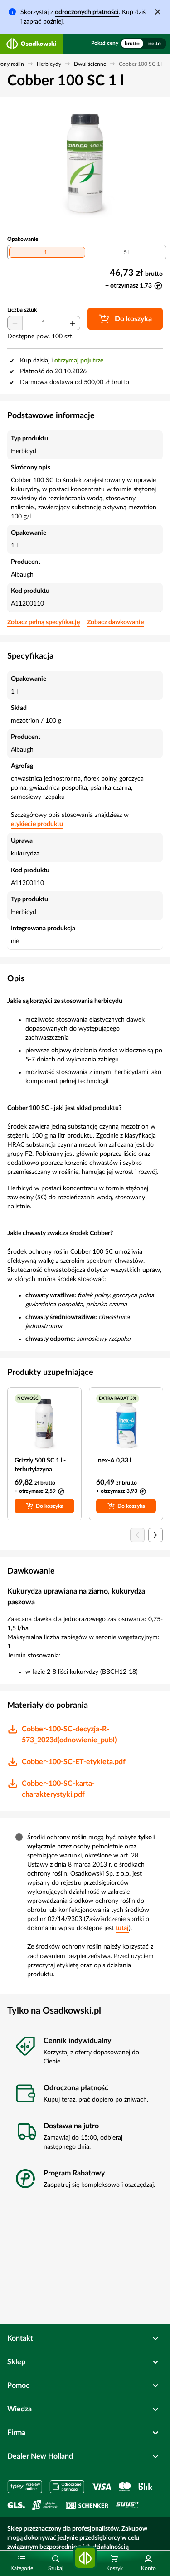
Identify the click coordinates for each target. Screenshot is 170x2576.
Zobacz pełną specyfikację (44, 622)
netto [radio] (155, 44)
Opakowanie (23, 239)
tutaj (122, 1928)
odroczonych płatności (87, 12)
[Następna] (155, 1535)
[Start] (85, 2558)
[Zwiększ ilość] (73, 323)
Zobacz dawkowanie (115, 622)
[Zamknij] (158, 12)
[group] (143, 44)
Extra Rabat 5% (118, 1398)
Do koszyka (50, 1506)
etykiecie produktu (37, 824)
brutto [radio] (132, 44)
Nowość (28, 1398)
